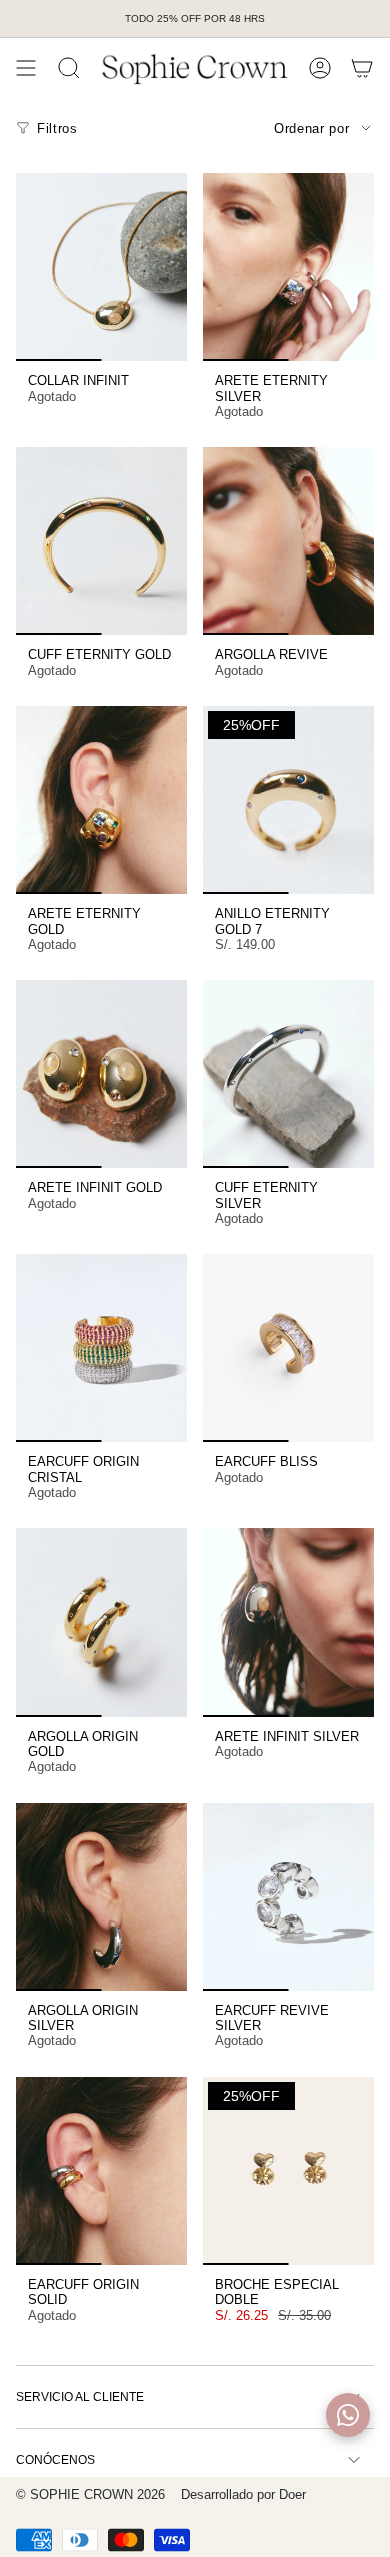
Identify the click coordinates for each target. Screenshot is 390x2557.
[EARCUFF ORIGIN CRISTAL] (101, 1348)
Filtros (57, 128)
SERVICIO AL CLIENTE (80, 2397)
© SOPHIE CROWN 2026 (90, 2494)
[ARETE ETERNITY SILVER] (288, 267)
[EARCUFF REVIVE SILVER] (288, 1897)
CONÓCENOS (55, 2460)
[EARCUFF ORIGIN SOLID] (101, 2171)
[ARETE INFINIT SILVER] (288, 1622)
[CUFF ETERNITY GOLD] (101, 541)
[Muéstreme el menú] (26, 68)
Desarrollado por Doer (243, 2494)
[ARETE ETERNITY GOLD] (101, 800)
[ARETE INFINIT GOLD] (101, 1074)
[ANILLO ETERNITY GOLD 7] (288, 800)
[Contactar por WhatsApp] (348, 2415)
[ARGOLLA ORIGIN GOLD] (101, 1622)
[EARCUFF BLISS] (288, 1348)
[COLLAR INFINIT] (101, 267)
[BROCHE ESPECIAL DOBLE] (288, 2171)
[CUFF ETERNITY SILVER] (288, 1074)
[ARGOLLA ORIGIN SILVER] (101, 1897)
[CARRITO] (362, 68)
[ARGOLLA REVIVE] (288, 541)
